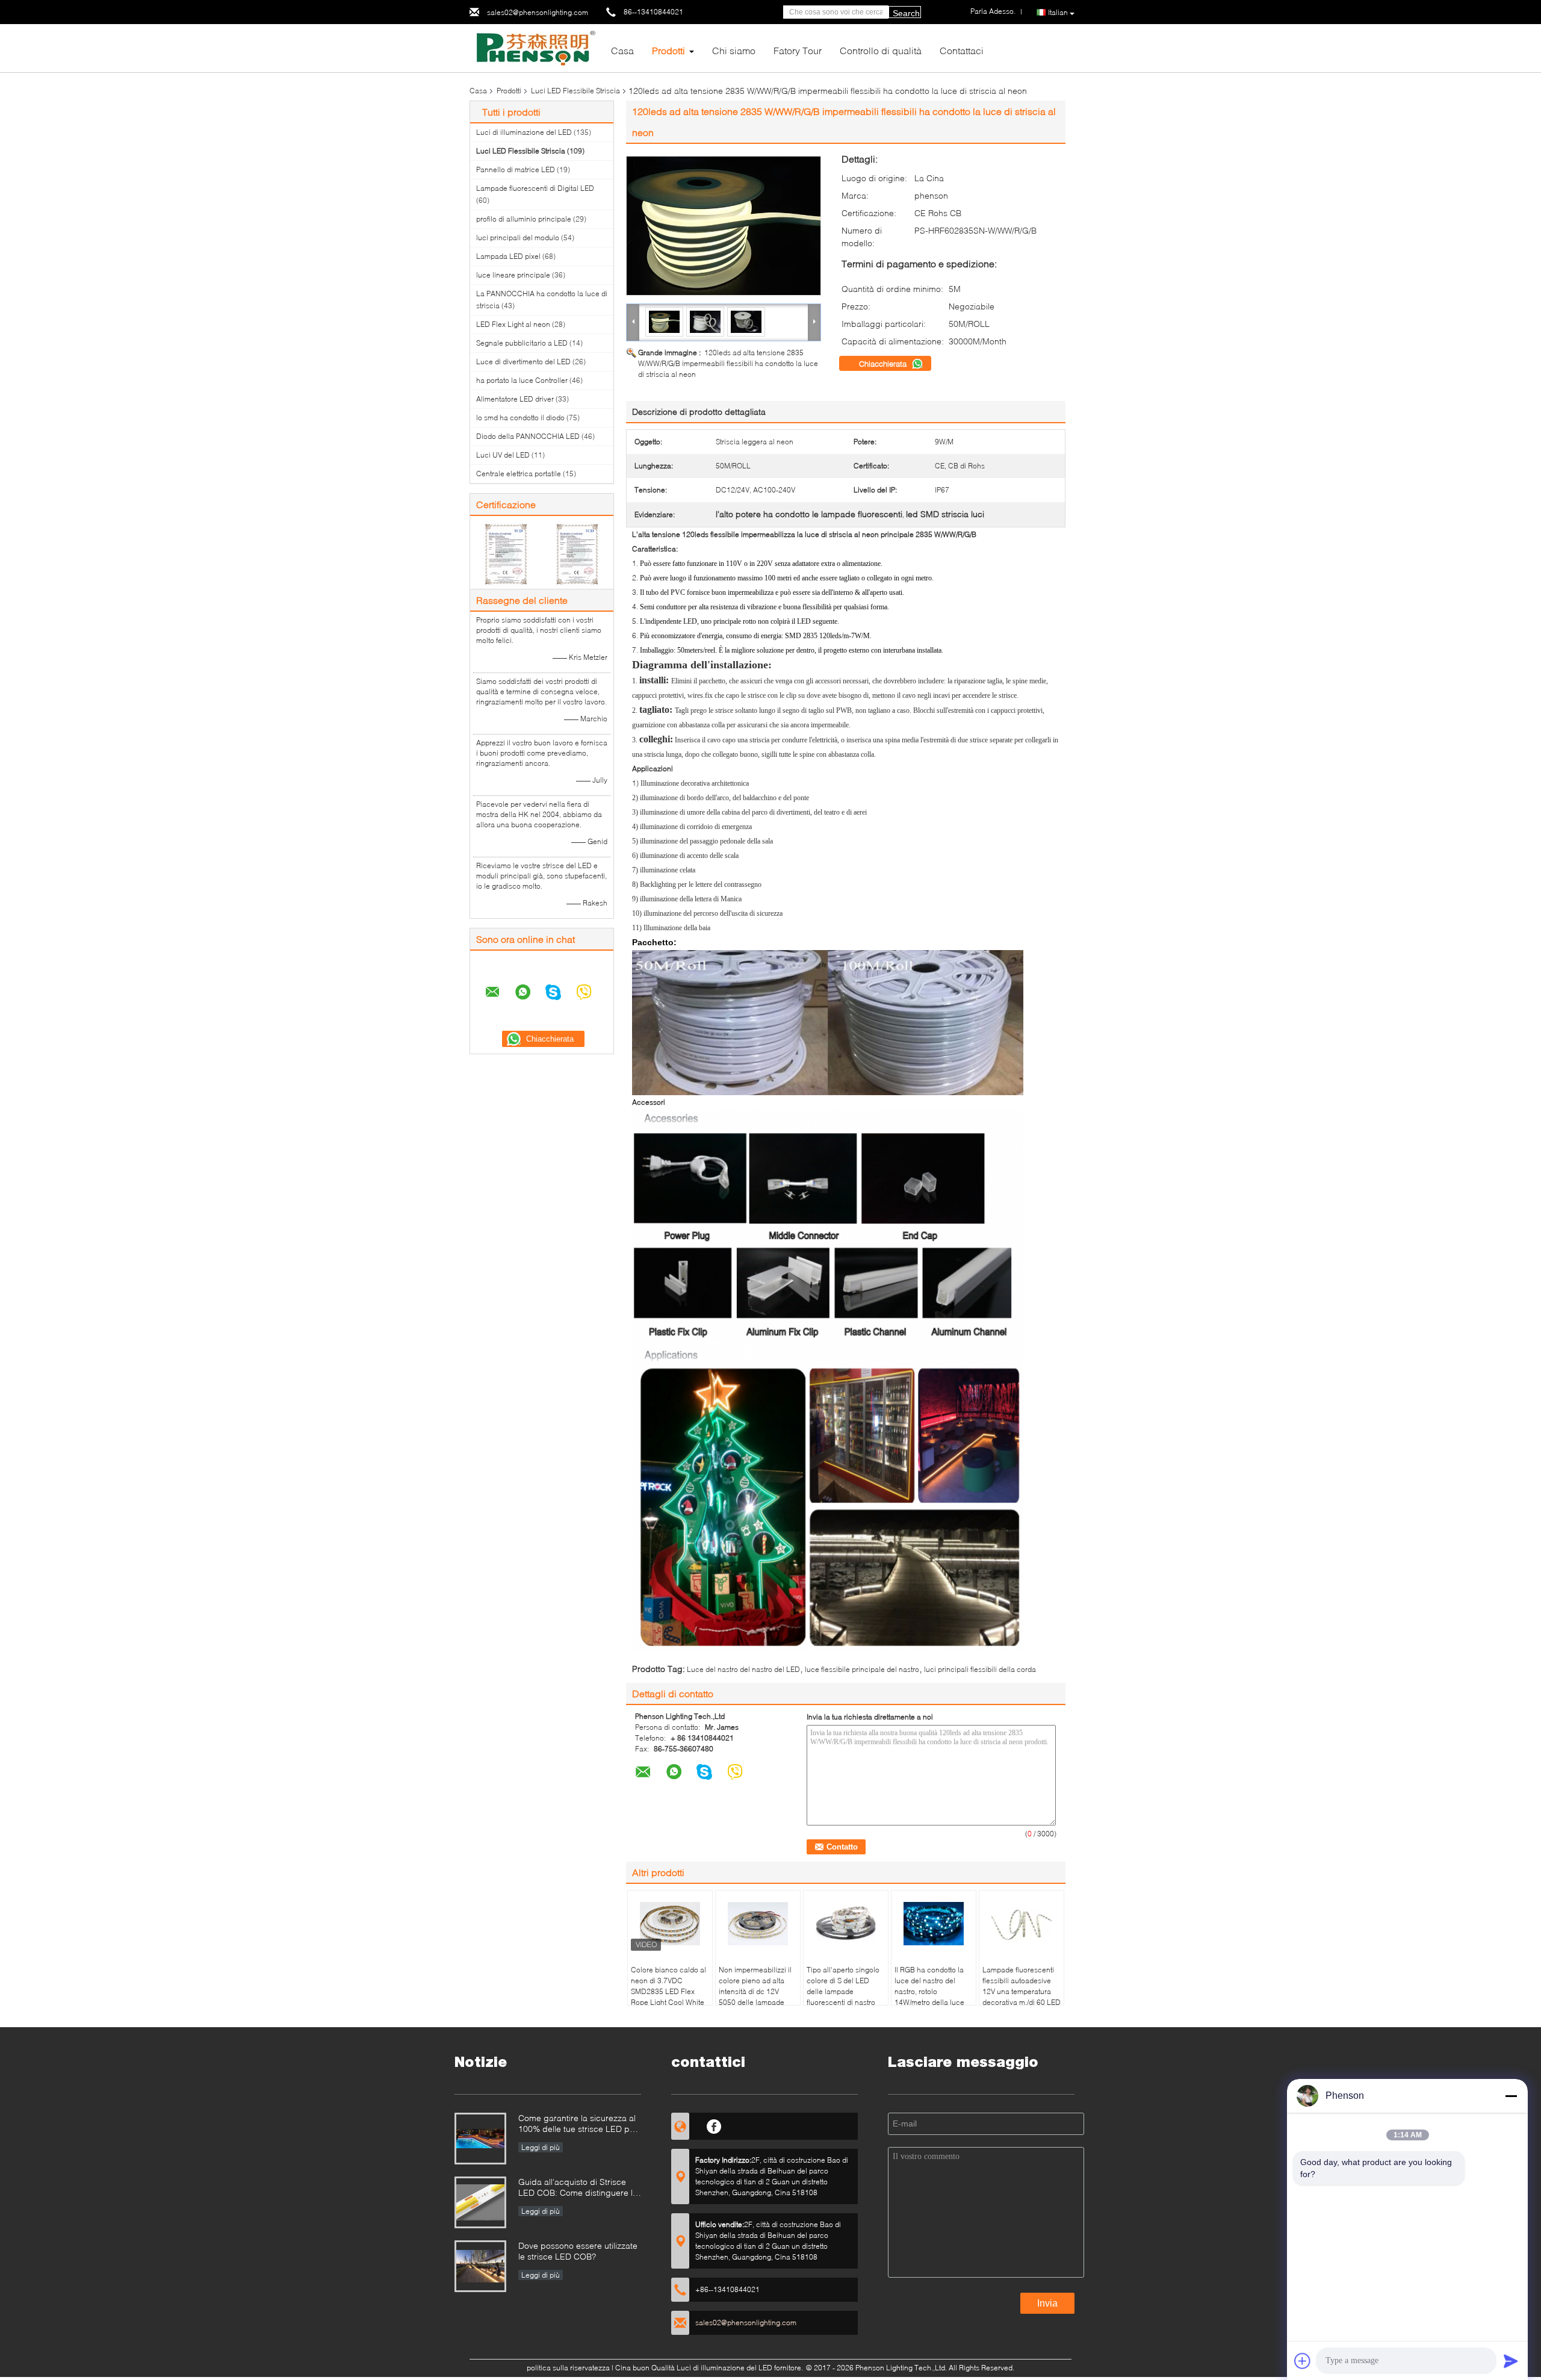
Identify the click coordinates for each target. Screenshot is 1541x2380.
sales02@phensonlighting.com (538, 12)
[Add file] (1303, 2361)
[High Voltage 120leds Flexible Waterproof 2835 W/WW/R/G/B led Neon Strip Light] (724, 226)
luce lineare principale (513, 275)
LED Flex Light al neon (513, 324)
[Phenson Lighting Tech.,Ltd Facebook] (714, 2125)
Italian (1058, 12)
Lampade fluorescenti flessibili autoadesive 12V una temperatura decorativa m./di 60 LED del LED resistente (1022, 1991)
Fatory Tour (798, 50)
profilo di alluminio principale (524, 219)
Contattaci (962, 50)
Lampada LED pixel (508, 256)
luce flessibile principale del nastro (862, 1669)
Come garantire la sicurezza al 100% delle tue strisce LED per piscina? (578, 2124)
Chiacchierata (884, 364)
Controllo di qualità (881, 50)
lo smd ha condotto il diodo (520, 418)
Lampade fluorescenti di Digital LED (535, 188)
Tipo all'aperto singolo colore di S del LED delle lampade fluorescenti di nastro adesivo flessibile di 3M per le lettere (845, 1997)
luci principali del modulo (518, 238)
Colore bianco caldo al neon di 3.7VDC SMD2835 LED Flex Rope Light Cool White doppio (668, 1991)
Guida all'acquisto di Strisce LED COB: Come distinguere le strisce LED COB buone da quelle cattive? (578, 2188)
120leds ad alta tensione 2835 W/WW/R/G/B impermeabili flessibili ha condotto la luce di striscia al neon (728, 363)
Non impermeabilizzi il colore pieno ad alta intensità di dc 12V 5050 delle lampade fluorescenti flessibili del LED (755, 1997)
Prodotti (668, 50)
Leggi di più (541, 2147)
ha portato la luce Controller (522, 380)
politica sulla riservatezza (568, 2368)
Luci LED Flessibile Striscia (575, 91)
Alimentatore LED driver (515, 399)
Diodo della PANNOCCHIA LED (528, 436)
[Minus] (1511, 2096)
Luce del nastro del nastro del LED (743, 1669)
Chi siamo (734, 50)
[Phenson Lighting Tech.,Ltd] (536, 47)
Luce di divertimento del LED (523, 362)
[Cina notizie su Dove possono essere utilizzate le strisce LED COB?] (480, 2266)
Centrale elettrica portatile (519, 474)
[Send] (1511, 2361)
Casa (622, 50)
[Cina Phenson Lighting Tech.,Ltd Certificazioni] (506, 554)
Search (906, 13)
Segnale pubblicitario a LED (522, 343)
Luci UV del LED (503, 455)
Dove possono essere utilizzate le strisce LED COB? (578, 2251)
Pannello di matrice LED (516, 169)
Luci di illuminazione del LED (524, 132)
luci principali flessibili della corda (980, 1669)
